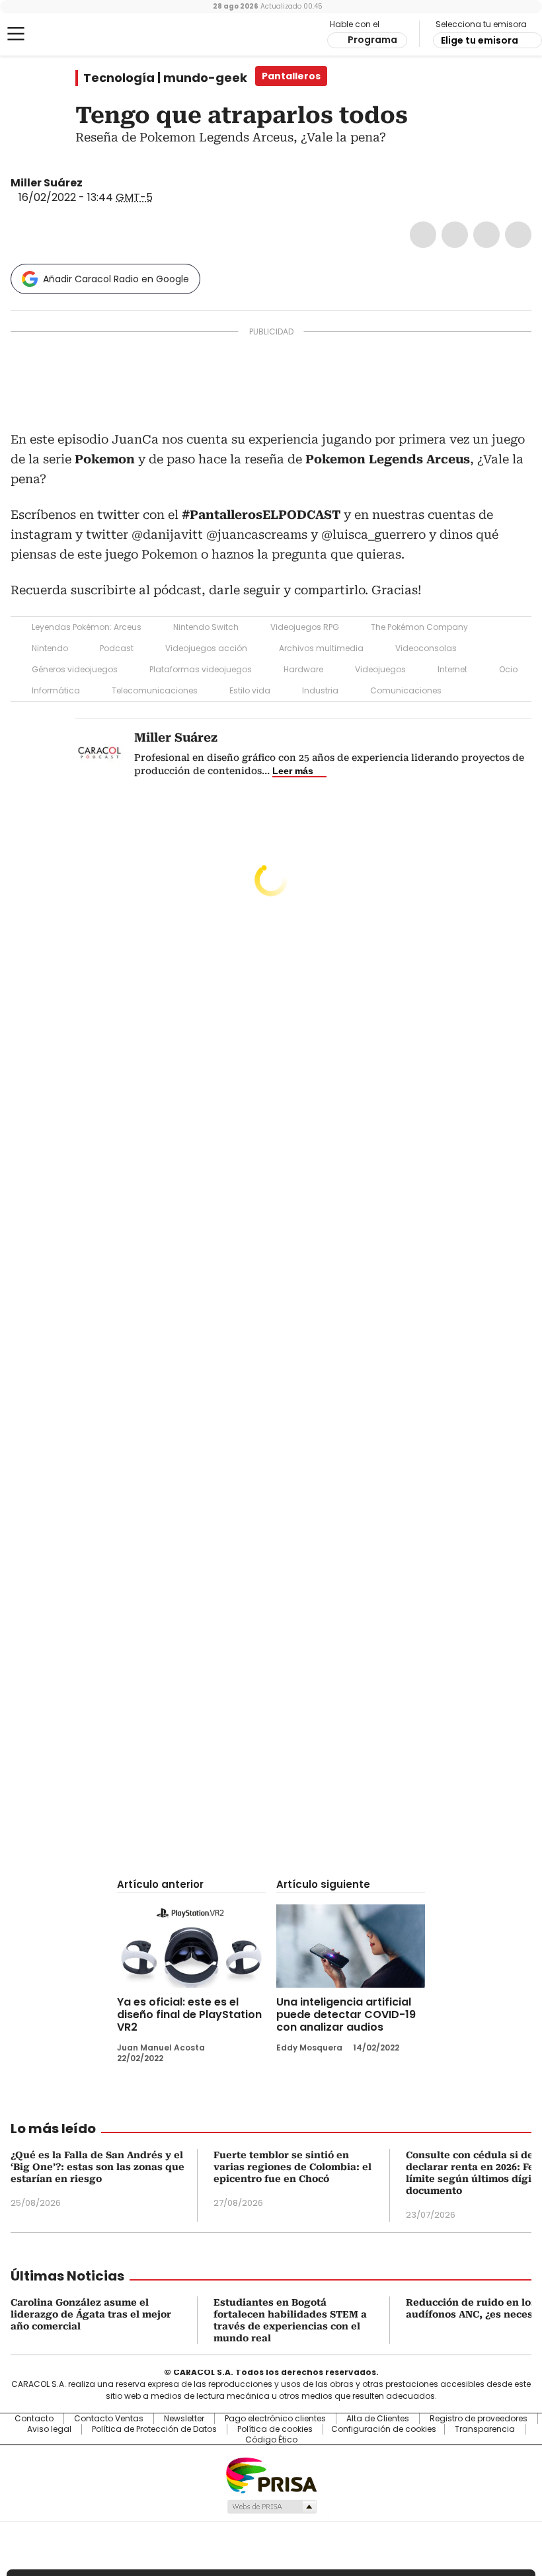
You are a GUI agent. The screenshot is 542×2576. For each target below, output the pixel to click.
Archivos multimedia (321, 648)
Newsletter (184, 2419)
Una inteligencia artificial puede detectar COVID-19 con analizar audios (346, 2014)
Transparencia (485, 2429)
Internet (452, 669)
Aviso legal (49, 2429)
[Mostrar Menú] (16, 34)
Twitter (455, 235)
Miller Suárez (47, 183)
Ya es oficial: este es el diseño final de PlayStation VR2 (189, 2014)
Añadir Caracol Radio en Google (116, 279)
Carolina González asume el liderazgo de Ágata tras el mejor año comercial (91, 2314)
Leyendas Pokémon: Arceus (87, 627)
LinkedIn (486, 235)
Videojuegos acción (206, 648)
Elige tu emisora (480, 40)
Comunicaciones (406, 690)
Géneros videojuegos (75, 669)
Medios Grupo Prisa (271, 2507)
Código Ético (271, 2440)
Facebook (423, 235)
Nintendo (50, 648)
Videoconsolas (426, 648)
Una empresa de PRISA (271, 2475)
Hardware (303, 669)
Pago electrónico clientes (275, 2419)
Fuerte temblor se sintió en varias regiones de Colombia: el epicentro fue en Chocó (292, 2167)
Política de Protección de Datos (154, 2429)
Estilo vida (250, 690)
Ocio (508, 669)
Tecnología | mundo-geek (165, 78)
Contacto (34, 2419)
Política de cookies (275, 2429)
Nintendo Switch (206, 627)
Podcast (117, 648)
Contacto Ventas (109, 2419)
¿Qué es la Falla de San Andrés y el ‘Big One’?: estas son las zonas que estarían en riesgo (97, 2167)
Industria (320, 690)
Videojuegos (380, 669)
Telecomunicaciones (155, 690)
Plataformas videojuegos (201, 669)
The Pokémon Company (419, 627)
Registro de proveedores (479, 2419)
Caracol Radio (63, 34)
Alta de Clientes (378, 2419)
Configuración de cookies (384, 2429)
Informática (56, 690)
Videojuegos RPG (305, 627)
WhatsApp (518, 235)
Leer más (293, 771)
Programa (372, 40)
